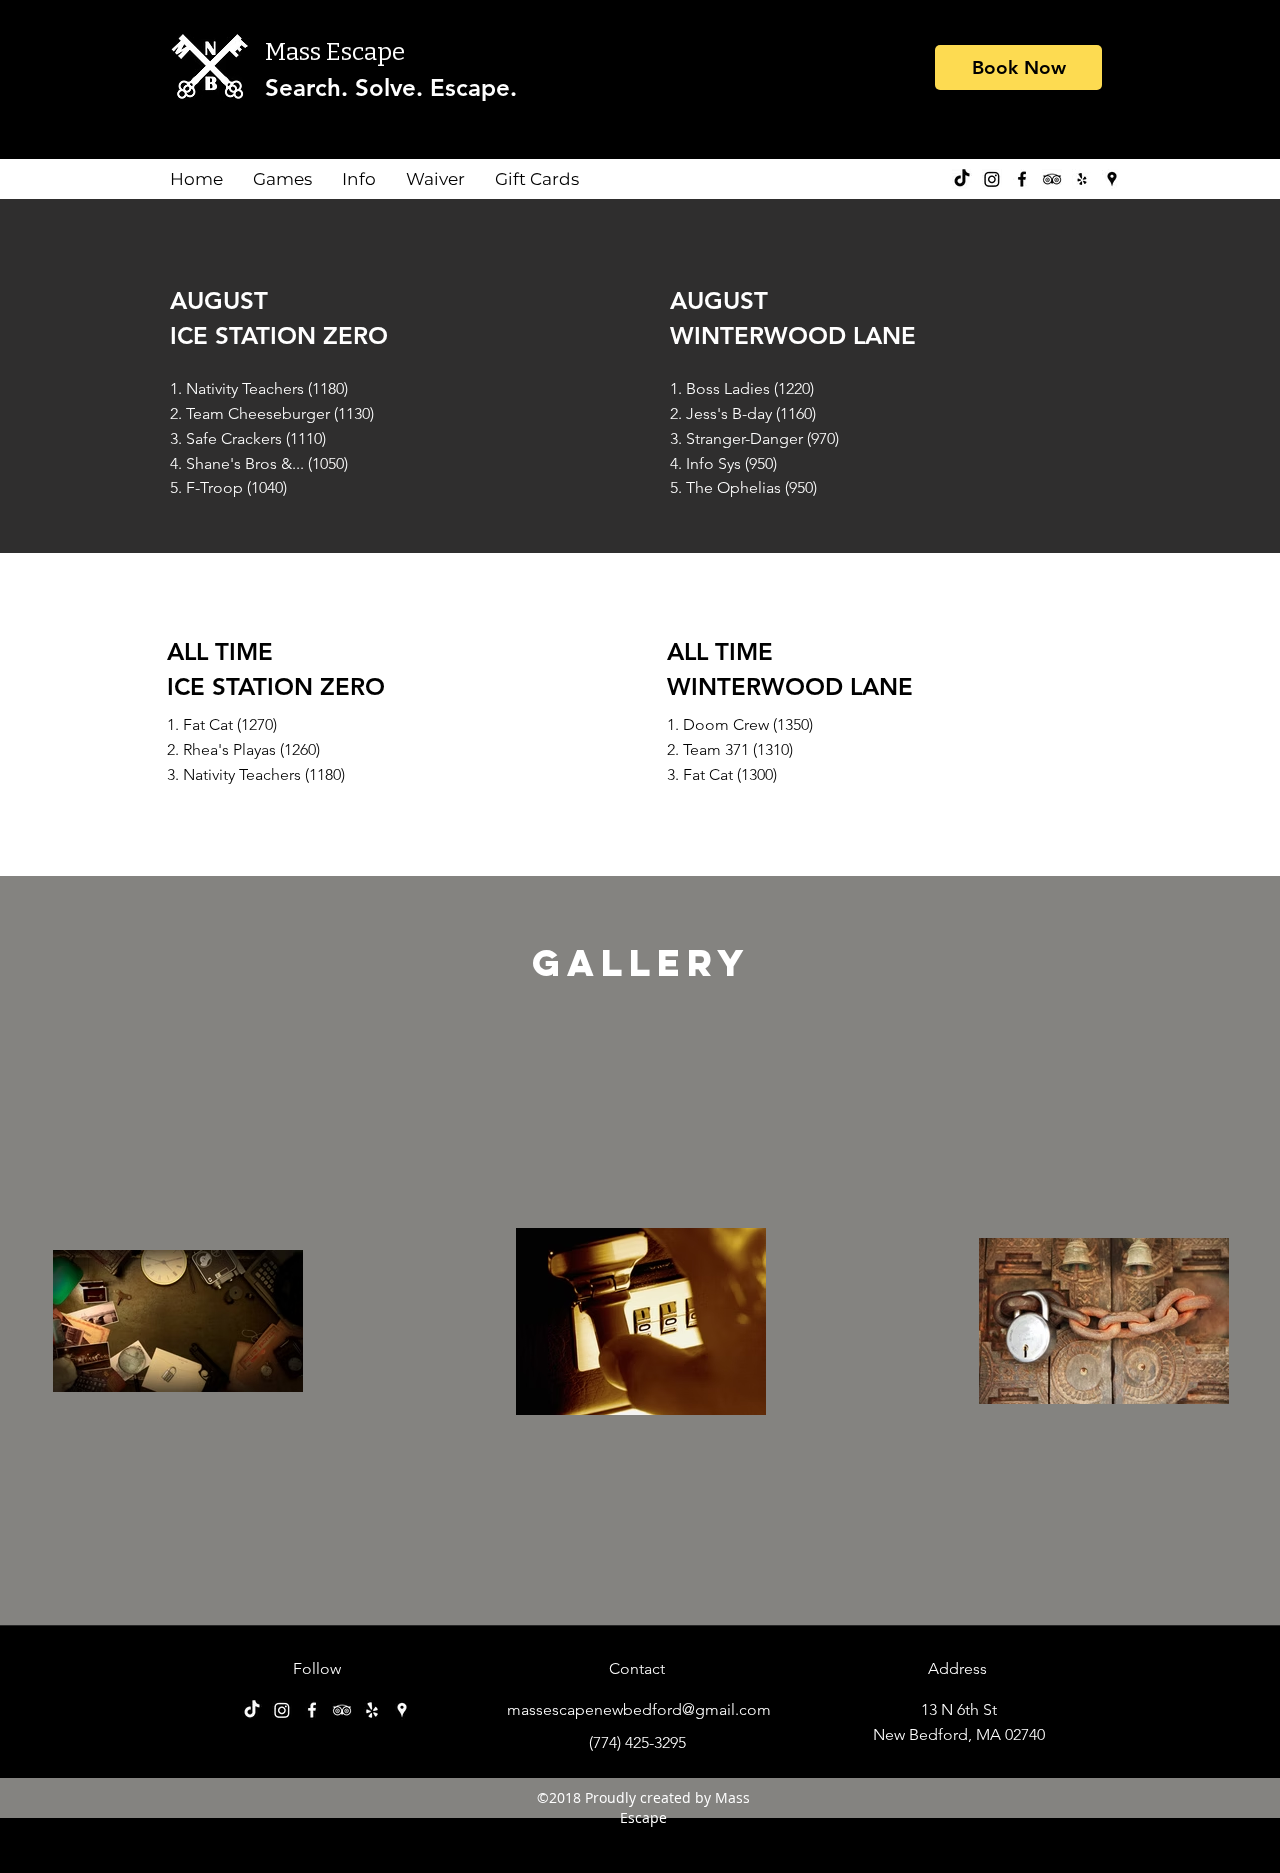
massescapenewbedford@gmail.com (639, 1709)
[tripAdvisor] (1052, 179)
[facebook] (1022, 179)
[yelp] (1082, 179)
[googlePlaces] (1112, 179)
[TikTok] (962, 179)
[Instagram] (992, 179)
